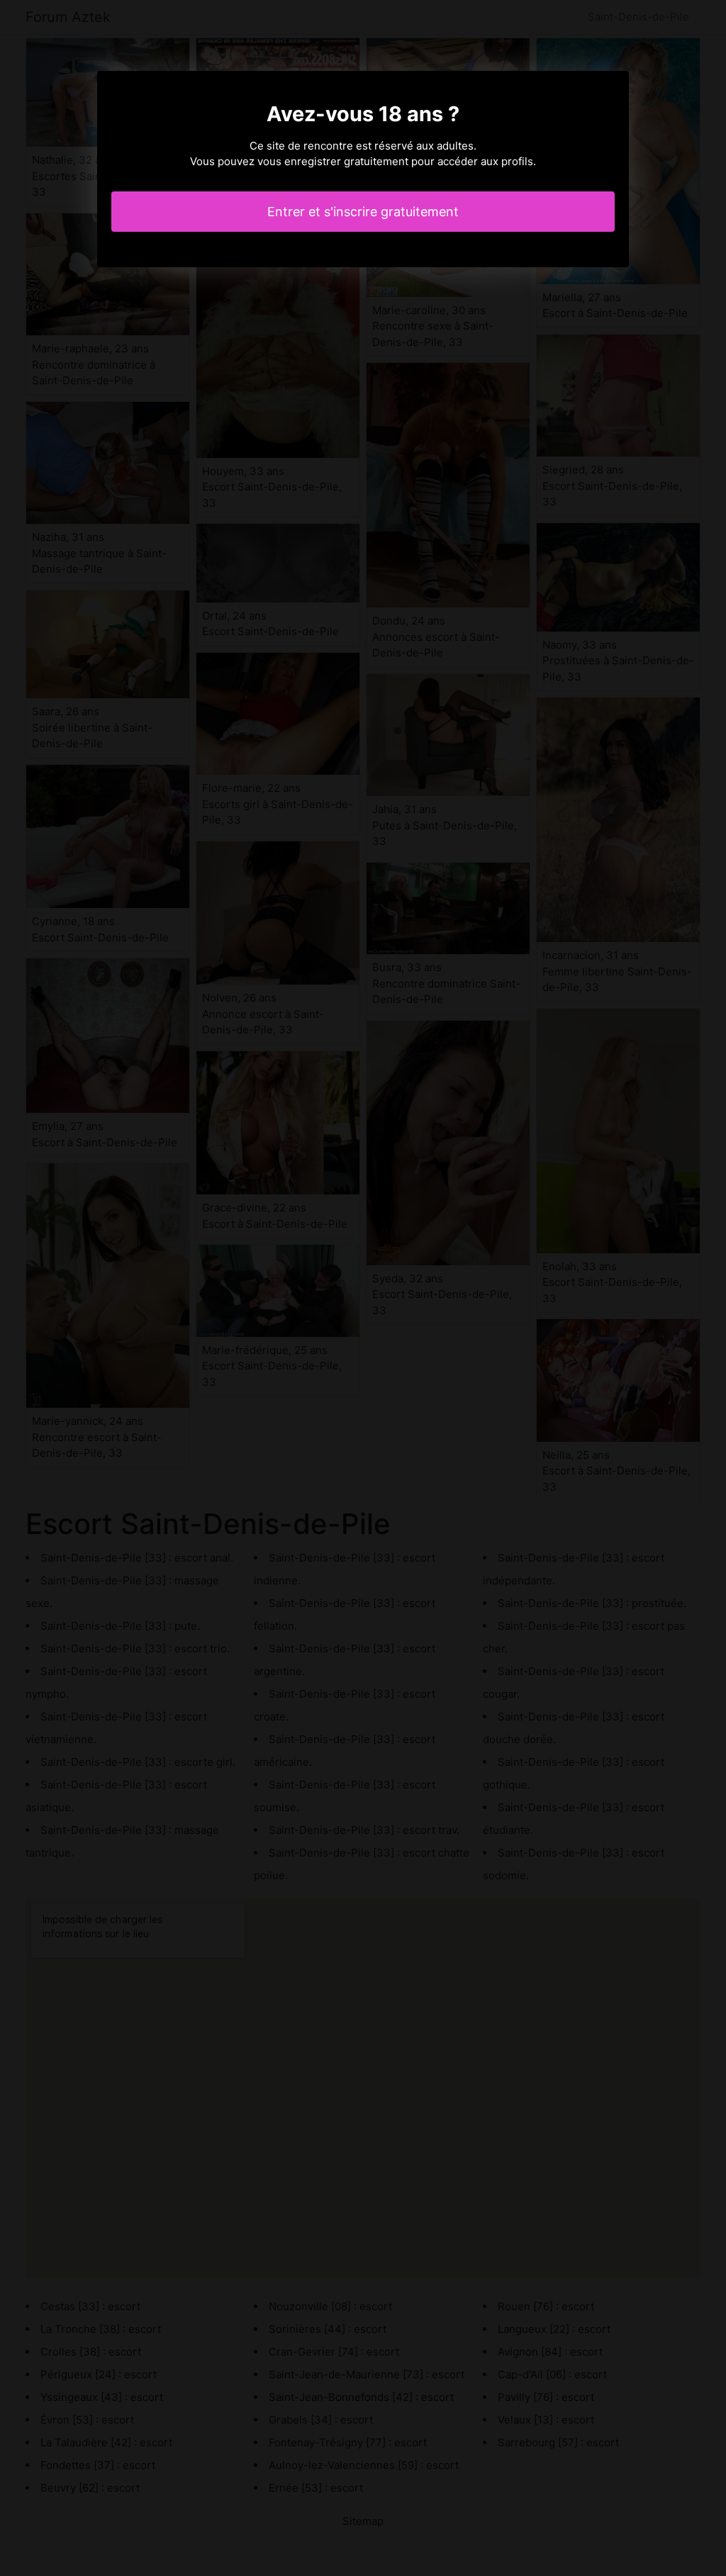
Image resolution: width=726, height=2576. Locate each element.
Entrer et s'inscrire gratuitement (363, 212)
